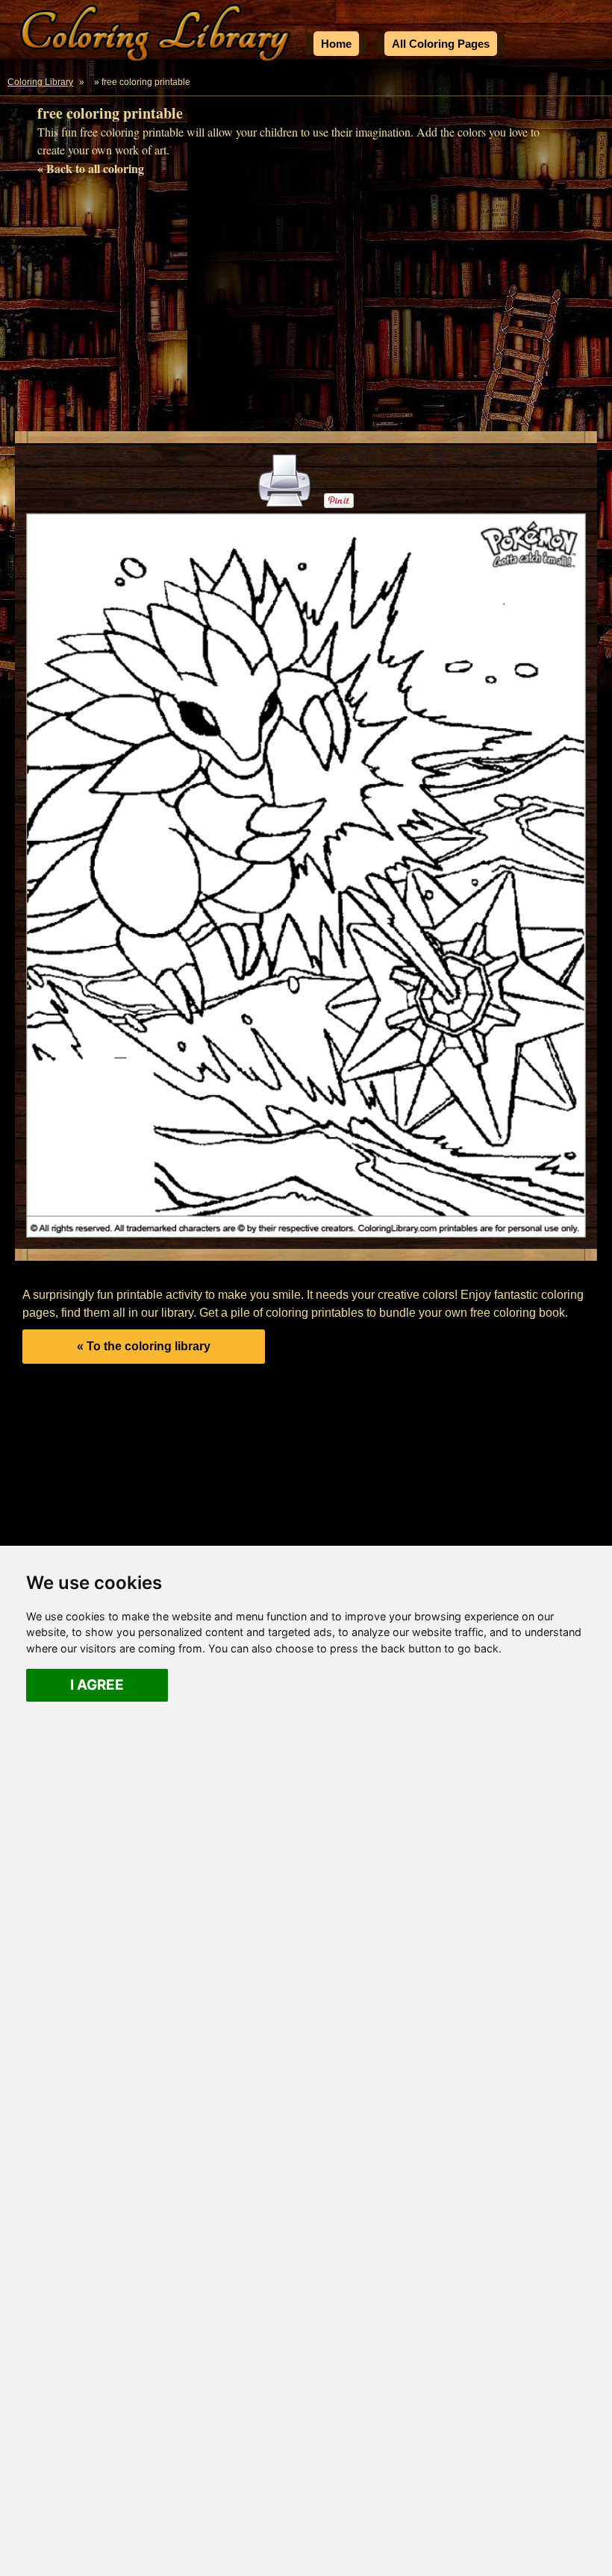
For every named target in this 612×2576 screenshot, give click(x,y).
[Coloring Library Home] (157, 36)
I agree (97, 1685)
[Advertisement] (306, 308)
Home (336, 44)
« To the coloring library (144, 1346)
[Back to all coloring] (90, 82)
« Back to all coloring (91, 168)
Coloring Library (40, 82)
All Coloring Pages (441, 44)
